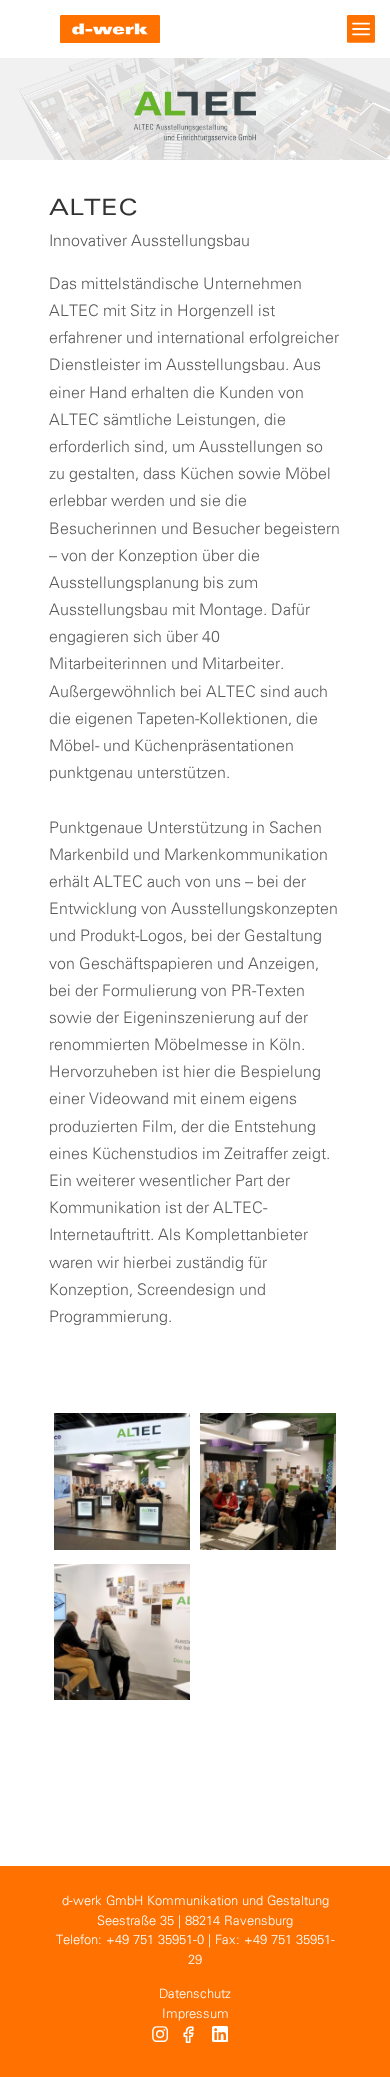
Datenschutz (195, 1994)
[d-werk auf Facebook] (190, 2037)
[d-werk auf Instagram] (160, 2037)
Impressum (195, 2014)
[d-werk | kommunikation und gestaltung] (110, 29)
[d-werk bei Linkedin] (222, 2037)
